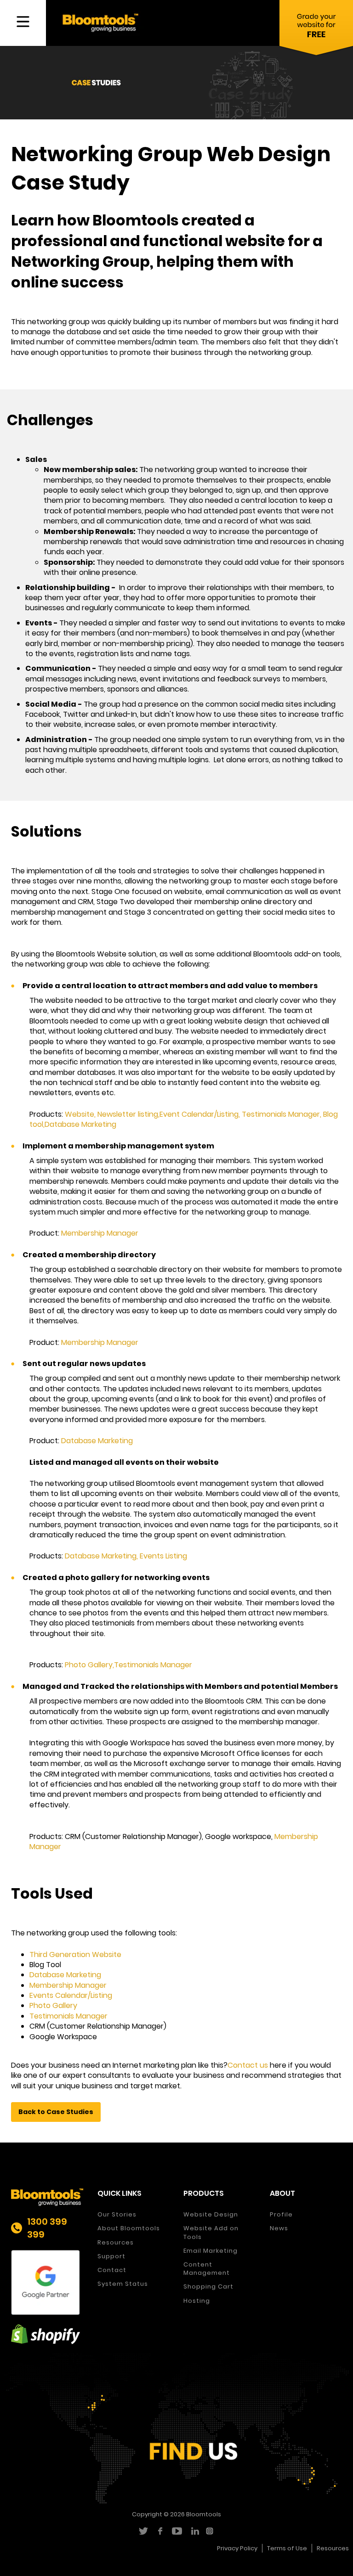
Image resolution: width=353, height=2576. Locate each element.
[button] (56, 2112)
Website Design (211, 2214)
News (279, 2228)
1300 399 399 (47, 2228)
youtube (177, 2531)
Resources (116, 2242)
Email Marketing (211, 2251)
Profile (281, 2214)
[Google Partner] (47, 2283)
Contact (112, 2270)
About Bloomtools (129, 2228)
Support (111, 2256)
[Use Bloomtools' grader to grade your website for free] (316, 30)
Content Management (207, 2269)
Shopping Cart (208, 2286)
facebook (160, 2531)
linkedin (194, 2531)
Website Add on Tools (211, 2232)
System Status (123, 2284)
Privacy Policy (237, 2548)
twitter (143, 2531)
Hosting (197, 2301)
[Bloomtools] (100, 22)
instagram (211, 2531)
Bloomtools (204, 2514)
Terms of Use (287, 2548)
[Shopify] (47, 2334)
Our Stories (117, 2214)
